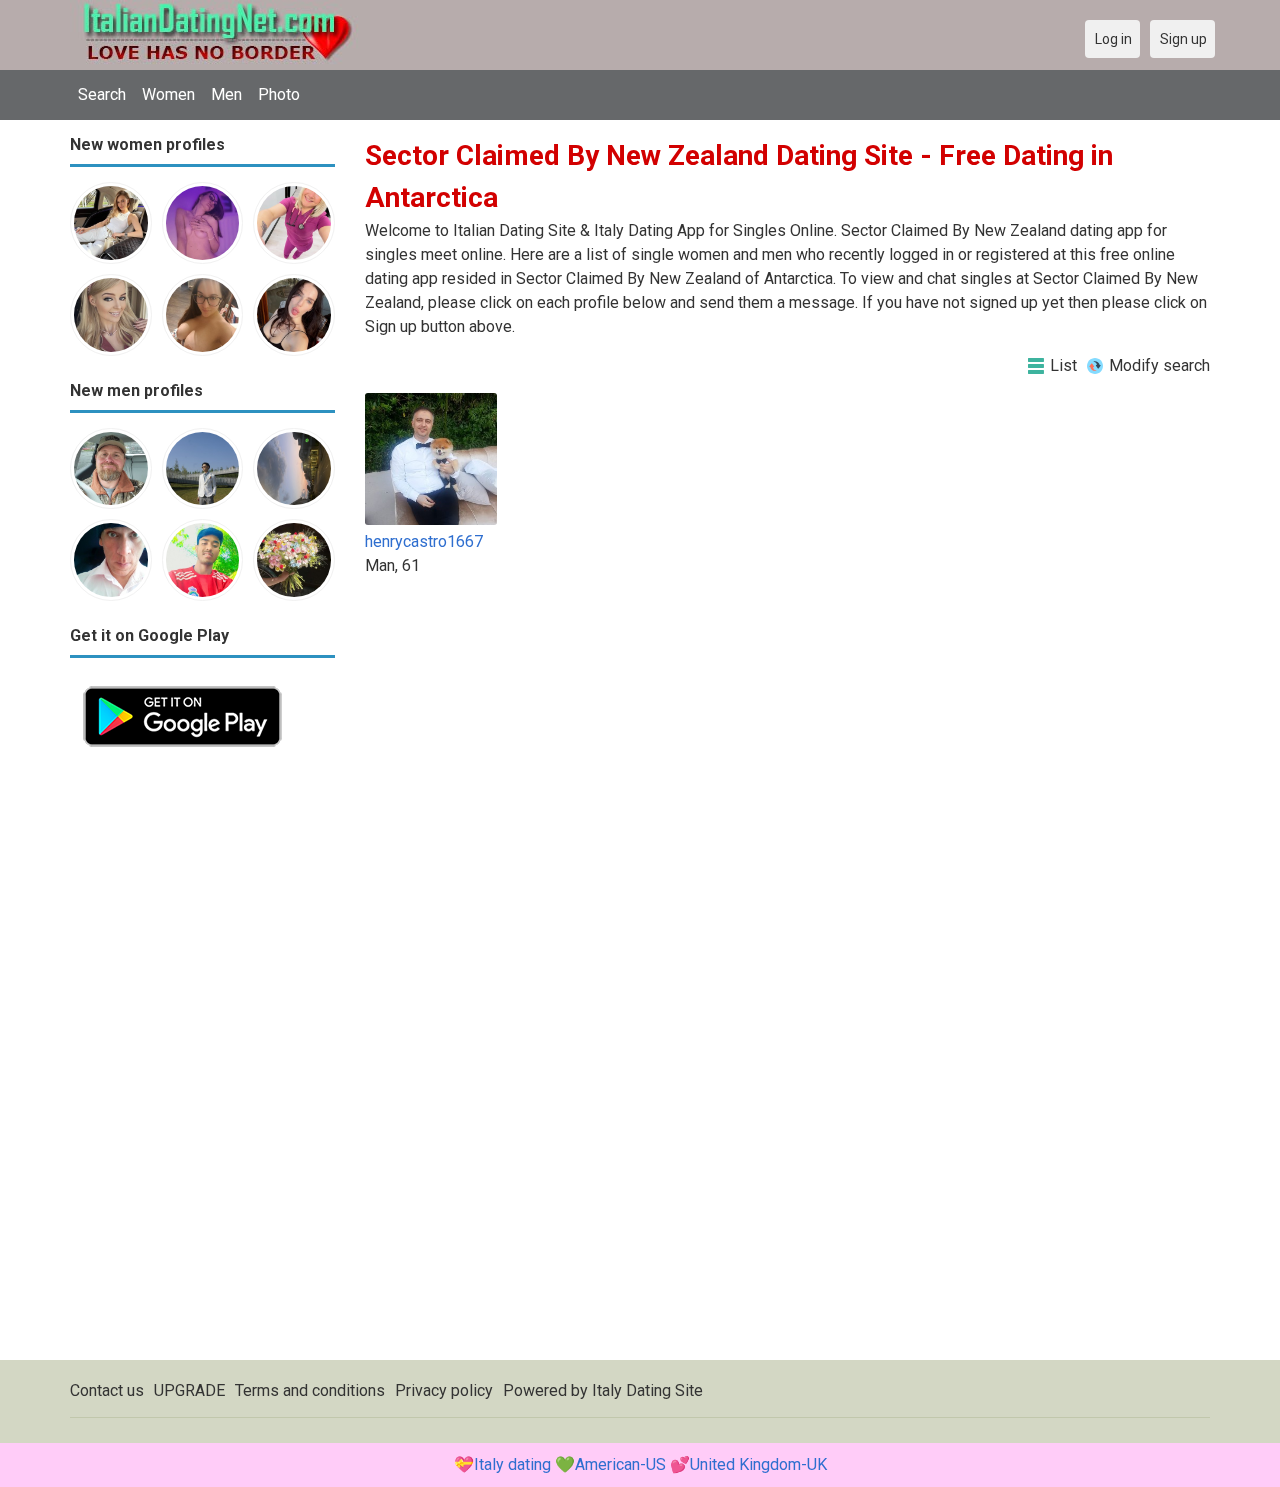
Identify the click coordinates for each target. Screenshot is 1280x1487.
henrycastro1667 (424, 541)
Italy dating (512, 1464)
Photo (279, 94)
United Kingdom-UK (758, 1464)
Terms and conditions (310, 1390)
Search (102, 94)
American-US (620, 1464)
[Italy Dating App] (182, 684)
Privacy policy (444, 1390)
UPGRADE (189, 1390)
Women (168, 94)
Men (226, 94)
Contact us (107, 1390)
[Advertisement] (202, 1060)
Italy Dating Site (647, 1390)
